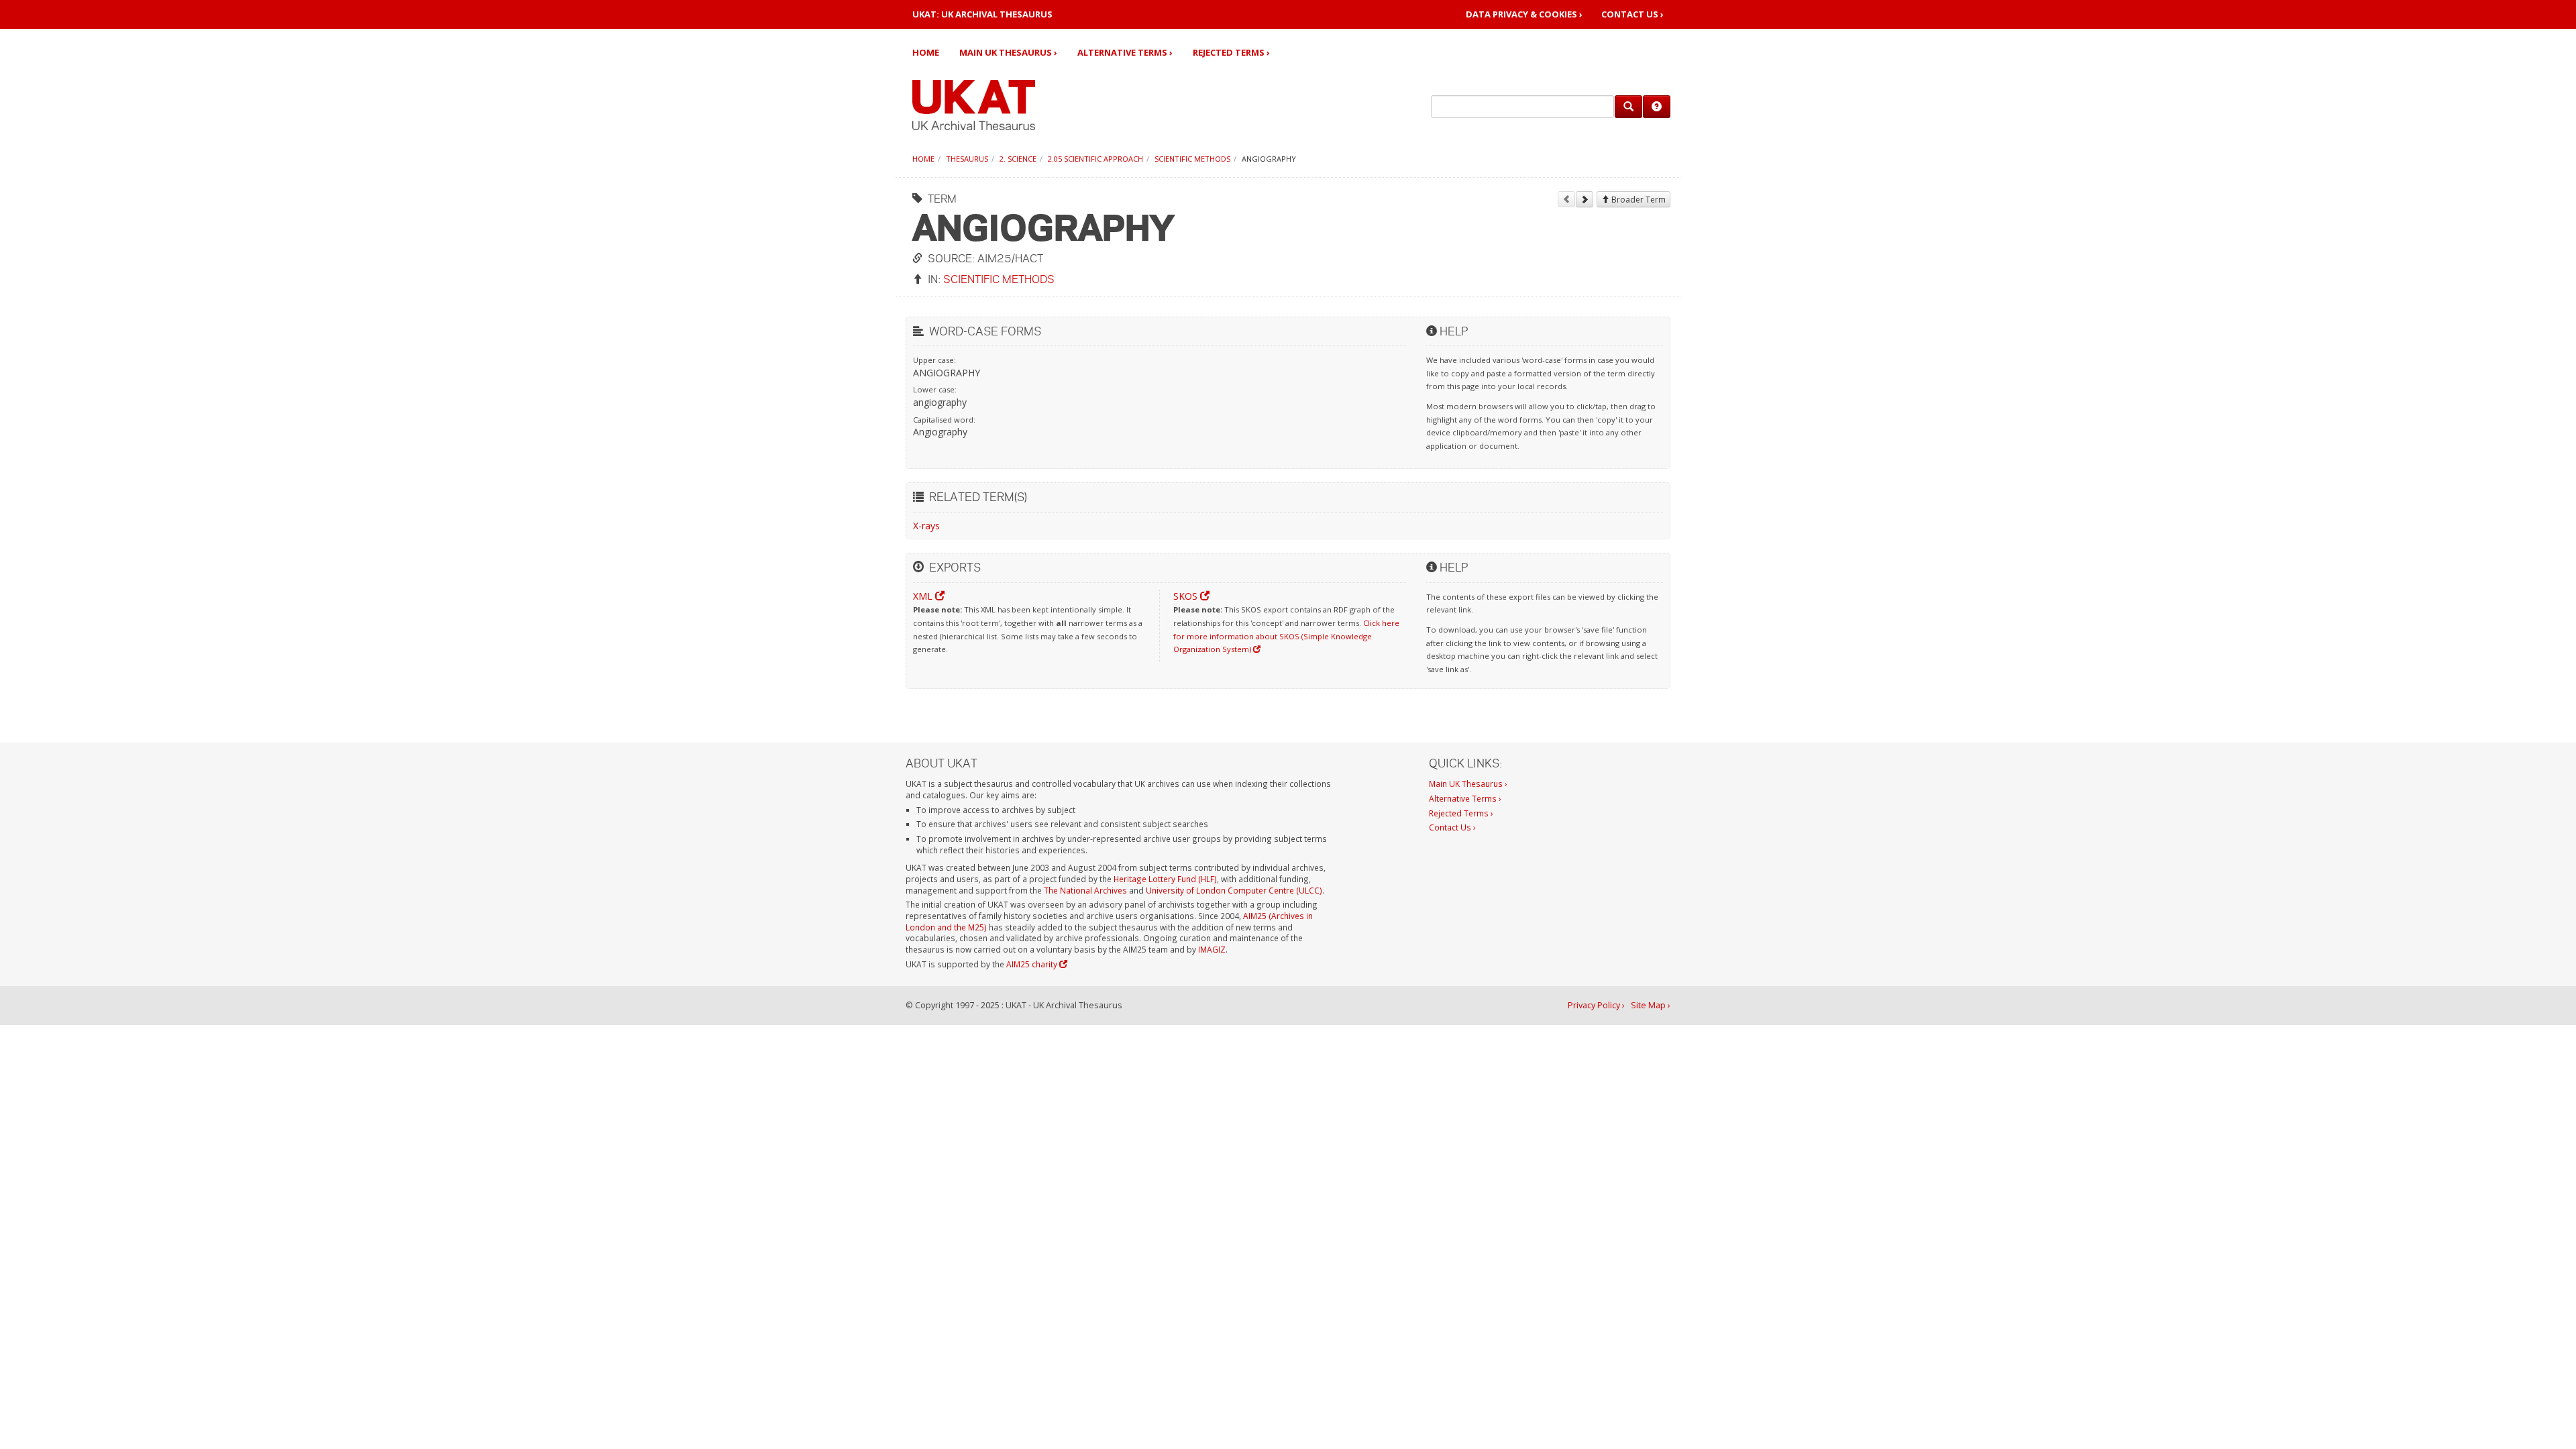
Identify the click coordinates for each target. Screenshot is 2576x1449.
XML (924, 596)
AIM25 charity (1033, 964)
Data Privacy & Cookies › (1524, 14)
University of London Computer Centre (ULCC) (1234, 890)
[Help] (1657, 107)
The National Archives (1085, 890)
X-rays (926, 526)
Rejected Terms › (1231, 52)
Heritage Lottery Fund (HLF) (1165, 879)
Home (926, 52)
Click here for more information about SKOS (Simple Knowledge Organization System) (1286, 636)
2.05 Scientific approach (1095, 159)
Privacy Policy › (1596, 1005)
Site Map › (1651, 1005)
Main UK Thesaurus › (1008, 52)
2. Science (1018, 159)
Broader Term (1638, 200)
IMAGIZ (1212, 949)
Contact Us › (1632, 14)
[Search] (1628, 107)
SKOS (1187, 596)
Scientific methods (1192, 159)
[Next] (1585, 199)
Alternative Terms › (1125, 52)
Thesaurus (967, 159)
